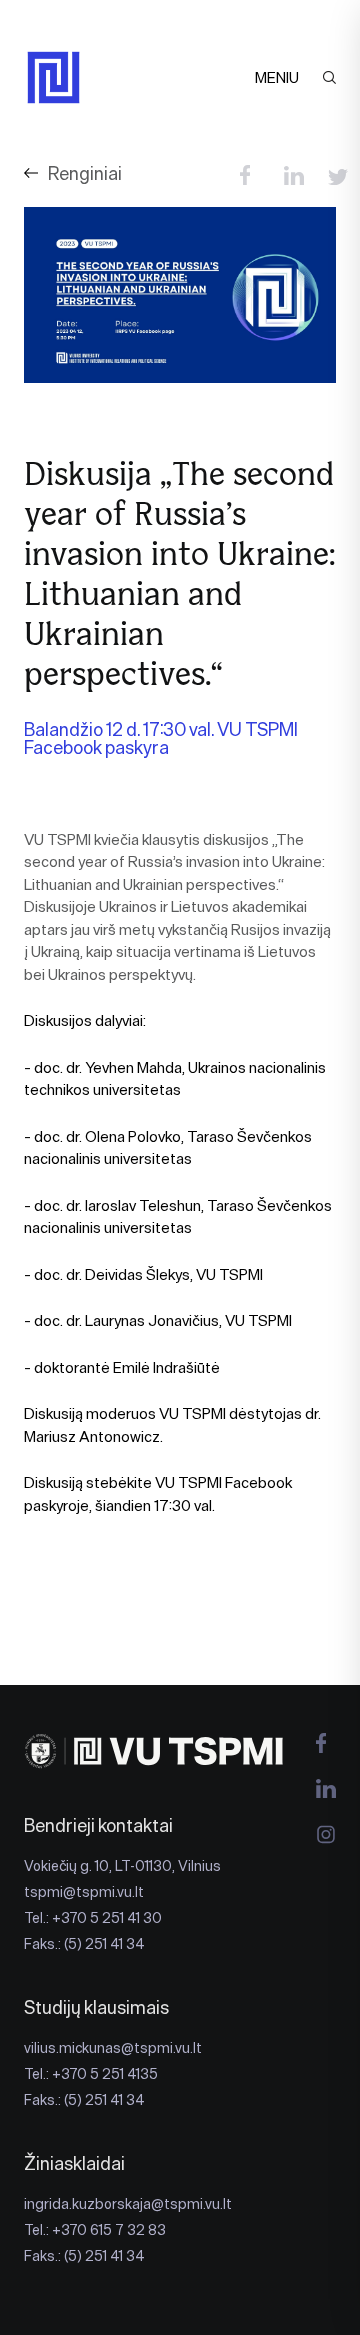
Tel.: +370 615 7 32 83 (95, 2230)
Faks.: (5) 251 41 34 (84, 1944)
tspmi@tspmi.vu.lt (84, 1892)
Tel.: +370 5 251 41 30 (93, 1918)
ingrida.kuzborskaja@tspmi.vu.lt (128, 2204)
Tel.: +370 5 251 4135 (91, 2074)
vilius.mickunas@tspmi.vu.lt (113, 2048)
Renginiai (85, 173)
